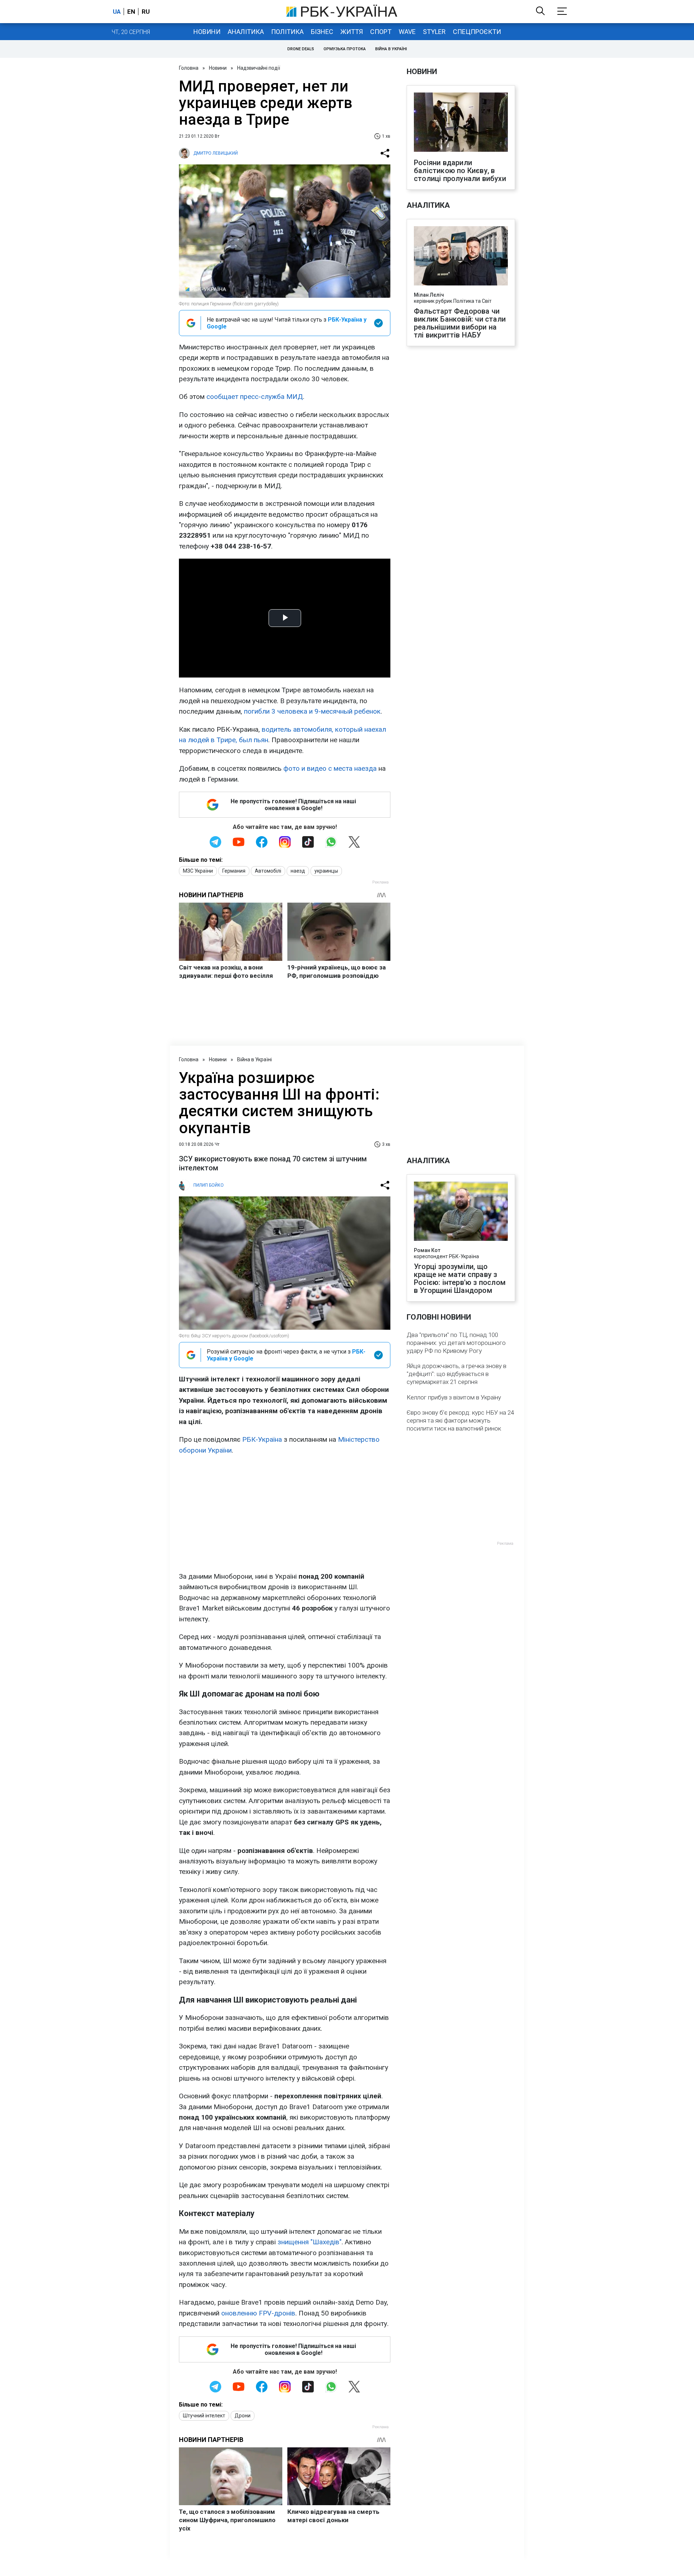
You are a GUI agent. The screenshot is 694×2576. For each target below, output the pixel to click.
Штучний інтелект (204, 2416)
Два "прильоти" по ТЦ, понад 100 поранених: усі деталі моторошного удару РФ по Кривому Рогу (456, 1343)
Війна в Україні (391, 49)
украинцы (326, 871)
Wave (407, 32)
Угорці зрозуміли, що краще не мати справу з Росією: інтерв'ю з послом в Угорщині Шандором (460, 1278)
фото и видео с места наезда (330, 768)
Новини (207, 32)
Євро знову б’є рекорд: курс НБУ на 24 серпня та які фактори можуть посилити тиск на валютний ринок (460, 1420)
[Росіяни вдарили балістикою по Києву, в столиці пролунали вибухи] (461, 123)
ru (146, 12)
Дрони (243, 2416)
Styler (434, 32)
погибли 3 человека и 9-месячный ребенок (312, 711)
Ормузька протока (345, 49)
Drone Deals (301, 49)
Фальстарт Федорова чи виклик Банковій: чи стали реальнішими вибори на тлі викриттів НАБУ (460, 323)
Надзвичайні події (259, 68)
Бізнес (322, 32)
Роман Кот (427, 1250)
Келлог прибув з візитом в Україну (454, 1397)
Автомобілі (268, 871)
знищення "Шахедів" (310, 2242)
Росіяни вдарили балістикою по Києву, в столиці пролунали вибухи (460, 171)
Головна (189, 68)
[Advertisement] (285, 1513)
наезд (298, 871)
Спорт (381, 32)
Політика (287, 32)
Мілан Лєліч (429, 295)
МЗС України (198, 871)
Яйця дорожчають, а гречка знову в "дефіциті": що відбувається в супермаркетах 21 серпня (457, 1374)
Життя (352, 32)
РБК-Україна (262, 1439)
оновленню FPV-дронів (258, 2313)
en (131, 12)
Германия (234, 871)
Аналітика (246, 32)
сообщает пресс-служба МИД (255, 397)
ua (117, 12)
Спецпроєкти (477, 32)
